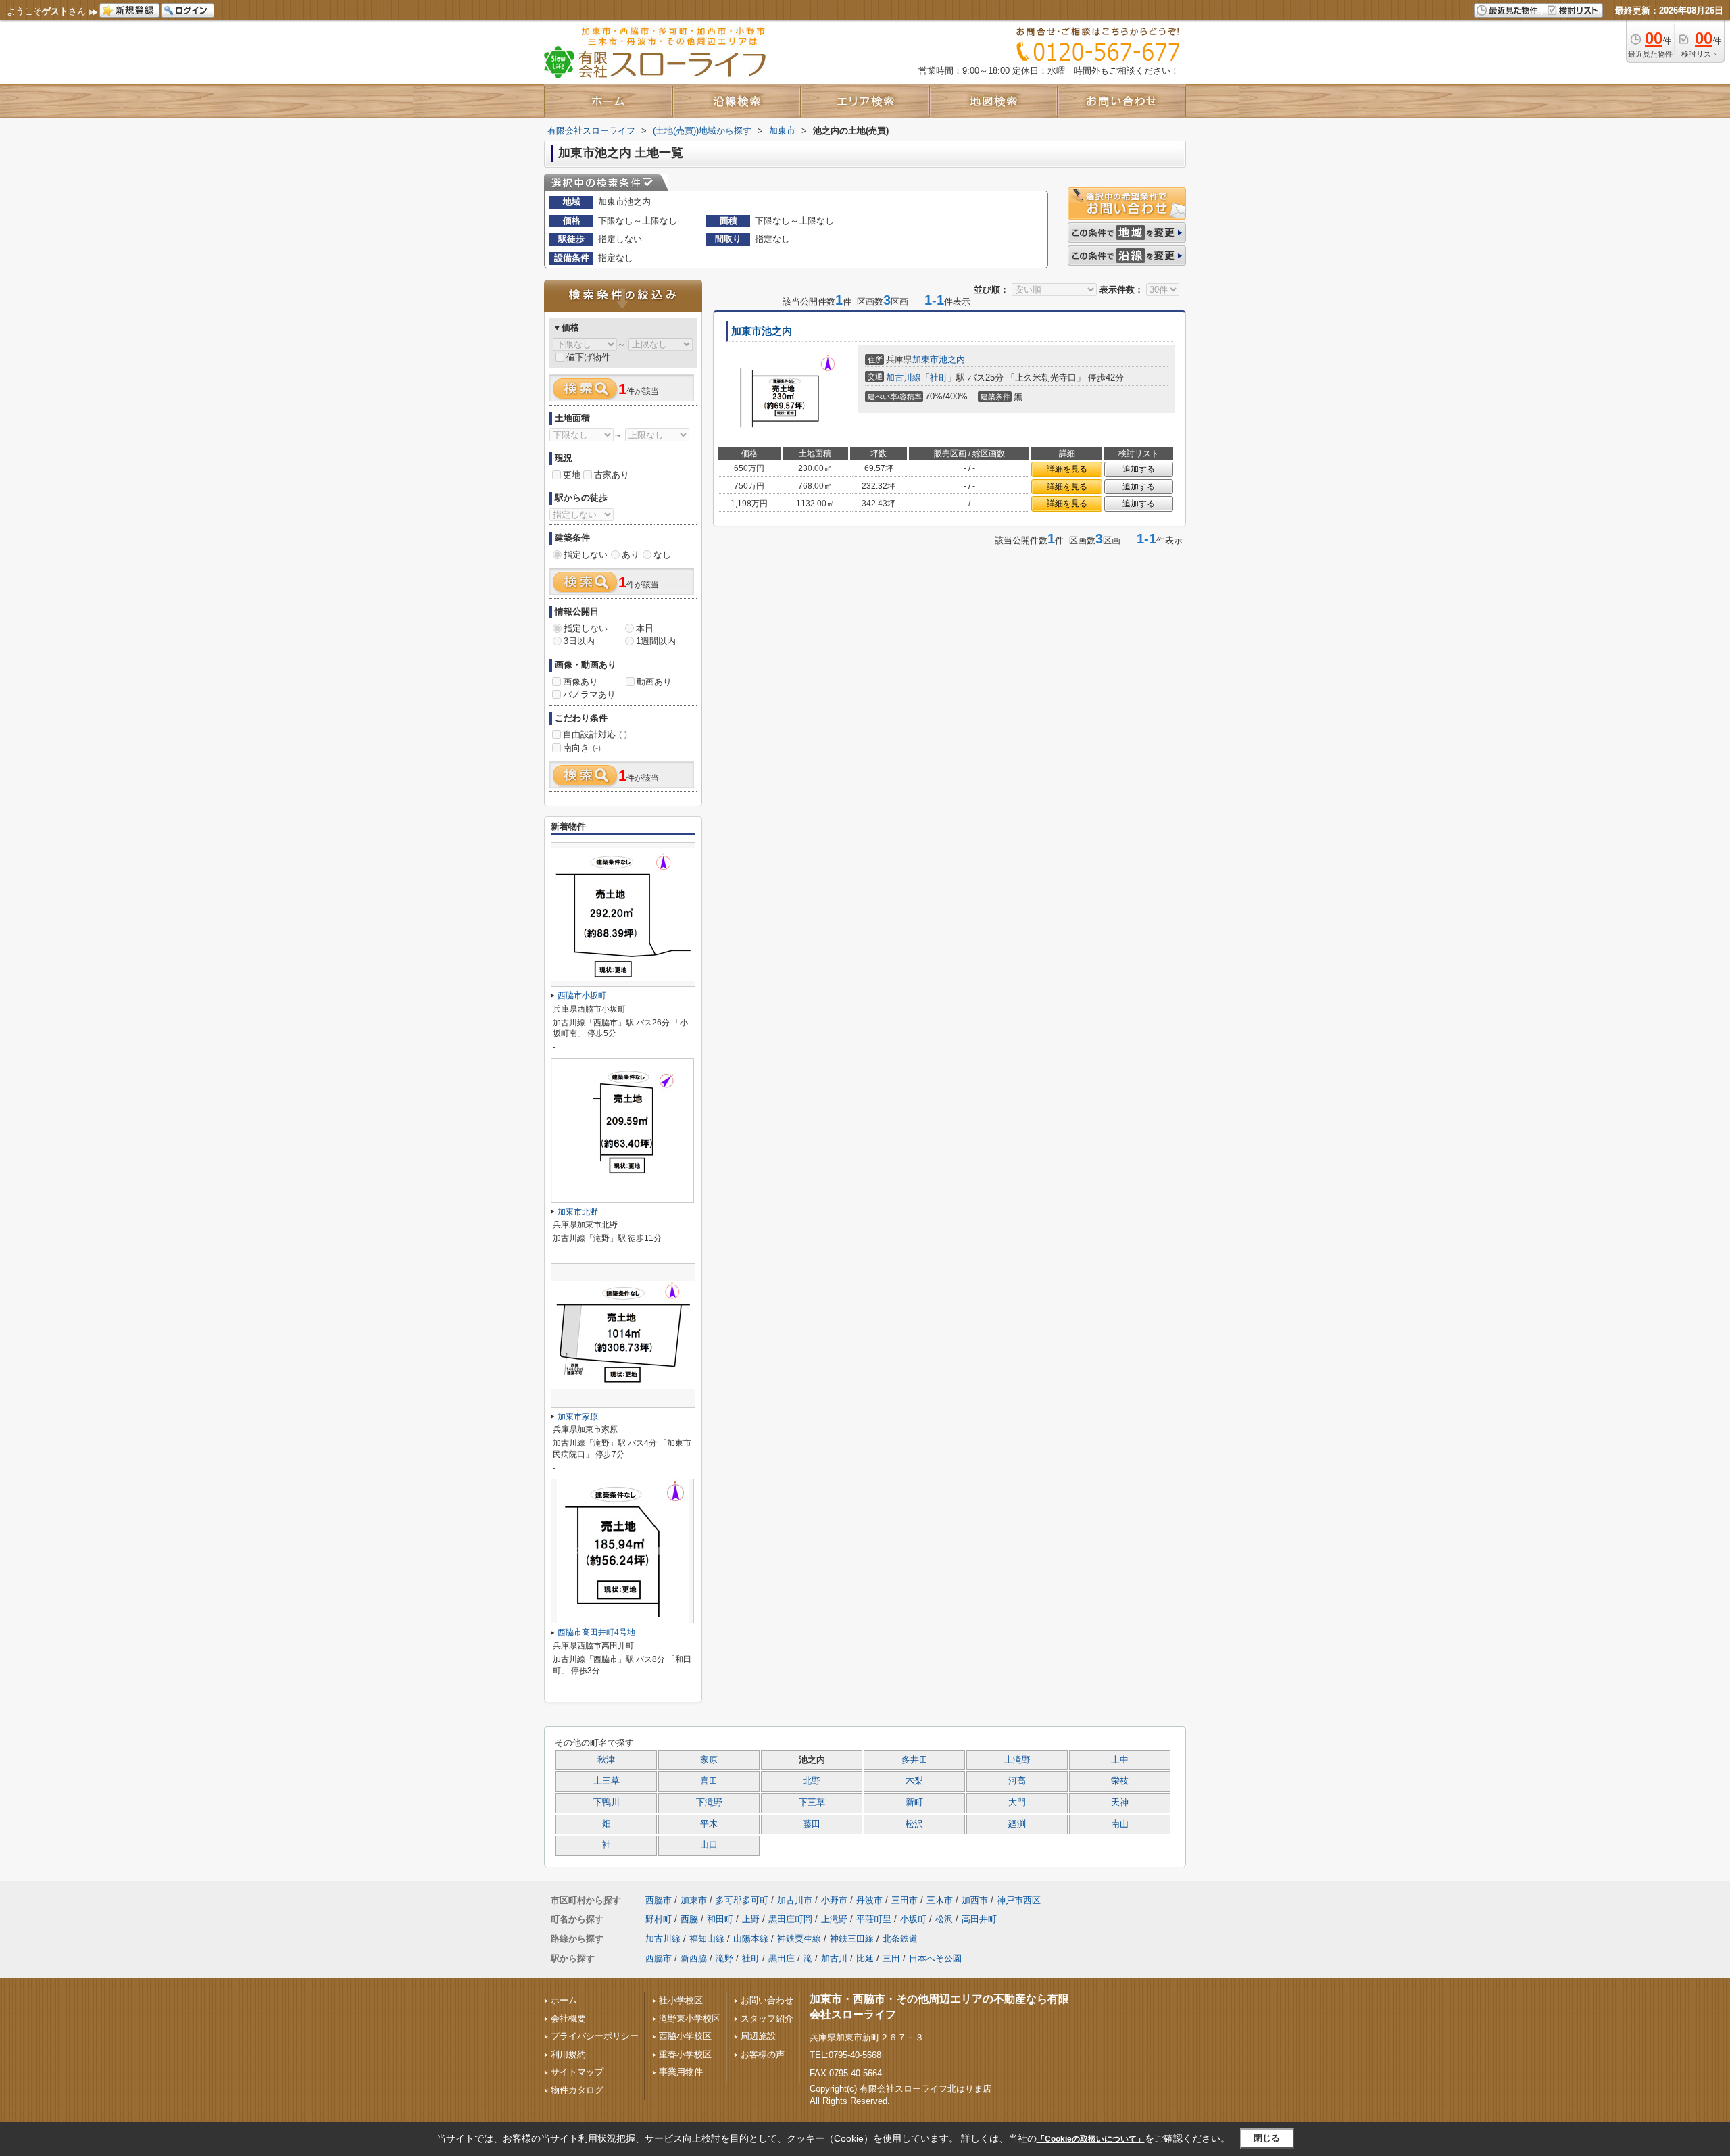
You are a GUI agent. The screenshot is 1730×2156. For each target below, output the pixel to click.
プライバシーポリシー (595, 2036)
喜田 (709, 1781)
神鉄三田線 (852, 1939)
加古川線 (904, 377)
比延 (865, 1958)
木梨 (914, 1781)
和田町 (720, 1919)
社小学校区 (681, 2000)
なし (662, 555)
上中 (1120, 1760)
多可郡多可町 (742, 1900)
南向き (582, 748)
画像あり (580, 682)
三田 (891, 1958)
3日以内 (579, 641)
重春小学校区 (685, 2054)
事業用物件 (681, 2072)
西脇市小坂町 (582, 996)
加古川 (834, 1958)
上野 (751, 1919)
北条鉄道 (900, 1939)
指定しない (586, 555)
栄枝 (1120, 1781)
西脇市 (659, 1900)
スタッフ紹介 (767, 2018)
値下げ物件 (588, 357)
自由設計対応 (595, 734)
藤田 (812, 1824)
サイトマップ (577, 2072)
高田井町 (979, 1919)
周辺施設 (758, 2036)
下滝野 (709, 1803)
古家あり (612, 475)
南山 (1120, 1824)
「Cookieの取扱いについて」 (1091, 2139)
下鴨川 (607, 1803)
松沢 (914, 1824)
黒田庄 (782, 1958)
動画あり (654, 682)
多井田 (915, 1760)
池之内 (952, 359)
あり (631, 555)
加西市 (975, 1900)
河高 (1017, 1781)
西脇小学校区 (685, 2036)
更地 (572, 475)
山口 (709, 1845)
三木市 (940, 1900)
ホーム (564, 2000)
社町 (939, 377)
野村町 (659, 1919)
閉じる (1267, 2138)
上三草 (607, 1781)
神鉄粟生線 (799, 1939)
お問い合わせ (767, 2000)
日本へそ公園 (935, 1958)
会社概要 (568, 2018)
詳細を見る (1067, 469)
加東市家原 (578, 1417)
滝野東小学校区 (690, 2018)
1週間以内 (656, 641)
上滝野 (1017, 1760)
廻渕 (1017, 1824)
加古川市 (795, 1900)
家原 (709, 1760)
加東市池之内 (762, 331)
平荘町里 (874, 1919)
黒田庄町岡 (790, 1919)
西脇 (689, 1919)
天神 (1120, 1803)
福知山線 (707, 1939)
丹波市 (869, 1900)
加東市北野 (578, 1212)
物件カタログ (577, 2090)
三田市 (905, 1900)
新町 (914, 1803)
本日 (645, 628)
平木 (709, 1824)
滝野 (724, 1958)
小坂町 (913, 1919)
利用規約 (568, 2054)
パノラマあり (589, 694)
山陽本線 (751, 1939)
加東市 (925, 359)
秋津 (606, 1760)
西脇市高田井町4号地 (596, 1632)
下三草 (812, 1803)
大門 (1017, 1803)
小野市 (834, 1900)
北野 (812, 1781)
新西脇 (694, 1958)
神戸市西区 (1019, 1900)
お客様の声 (763, 2054)
